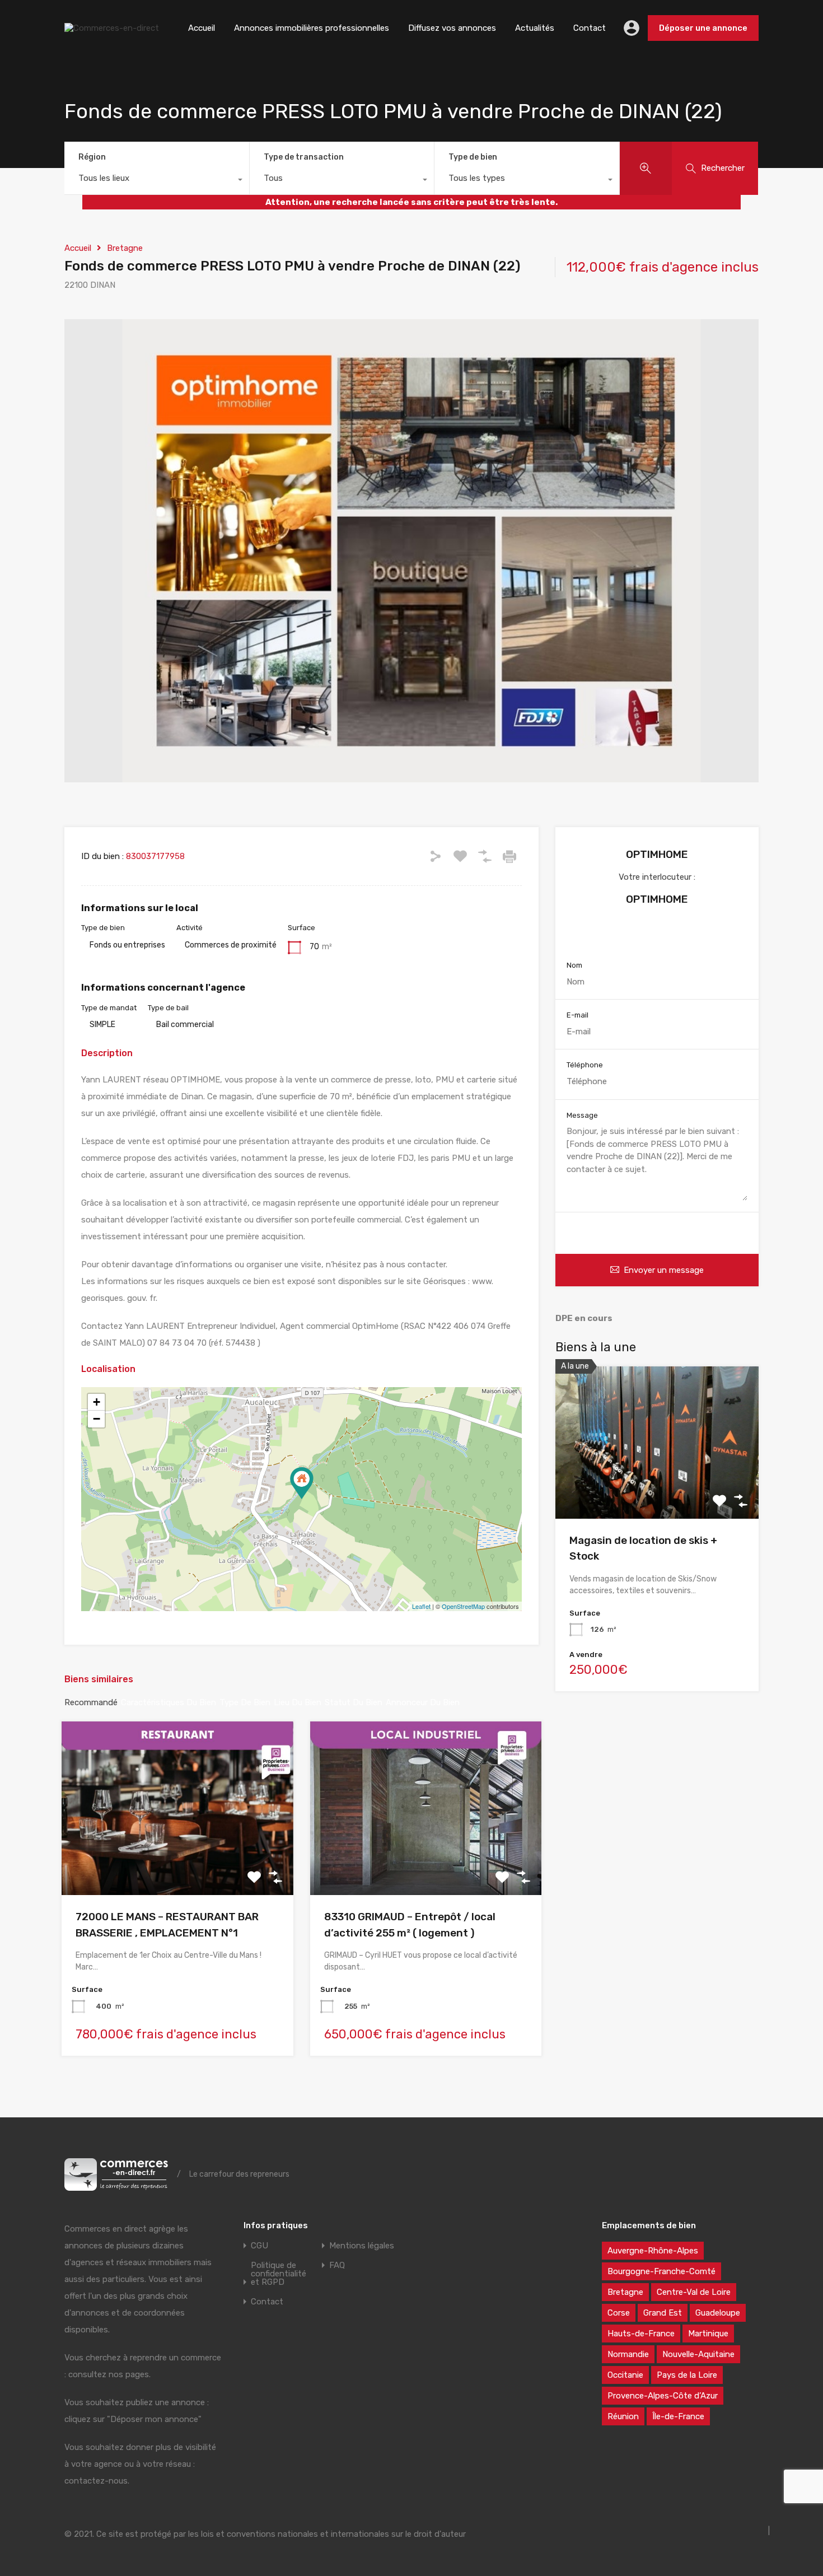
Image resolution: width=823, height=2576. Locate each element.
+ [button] (97, 1402)
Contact (590, 28)
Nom (574, 965)
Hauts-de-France (641, 2334)
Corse (619, 2313)
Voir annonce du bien (177, 1860)
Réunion (623, 2416)
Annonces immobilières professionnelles (312, 28)
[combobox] (157, 181)
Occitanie (625, 2375)
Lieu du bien (298, 1702)
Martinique (708, 2334)
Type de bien (473, 157)
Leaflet (421, 1606)
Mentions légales (362, 2246)
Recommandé (91, 1702)
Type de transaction (304, 157)
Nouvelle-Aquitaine (698, 2354)
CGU (259, 2246)
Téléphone (585, 1065)
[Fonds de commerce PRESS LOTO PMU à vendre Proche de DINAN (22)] (302, 1483)
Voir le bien (657, 1488)
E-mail (577, 1015)
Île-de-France (678, 2416)
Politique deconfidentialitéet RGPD (279, 2274)
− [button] (97, 1419)
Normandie (628, 2354)
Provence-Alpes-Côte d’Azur (663, 2396)
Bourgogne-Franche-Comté (661, 2271)
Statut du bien (354, 1702)
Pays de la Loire (687, 2375)
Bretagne (125, 248)
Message (582, 1115)
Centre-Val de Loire (694, 2292)
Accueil (202, 28)
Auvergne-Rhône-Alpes (653, 2251)
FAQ (337, 2265)
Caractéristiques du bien (169, 1702)
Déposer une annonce (703, 28)
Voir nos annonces (657, 934)
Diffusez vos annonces (452, 28)
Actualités (535, 28)
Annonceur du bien (423, 1702)
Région (92, 157)
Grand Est (663, 2313)
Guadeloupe (718, 2313)
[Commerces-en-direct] (112, 28)
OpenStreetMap (463, 1606)
